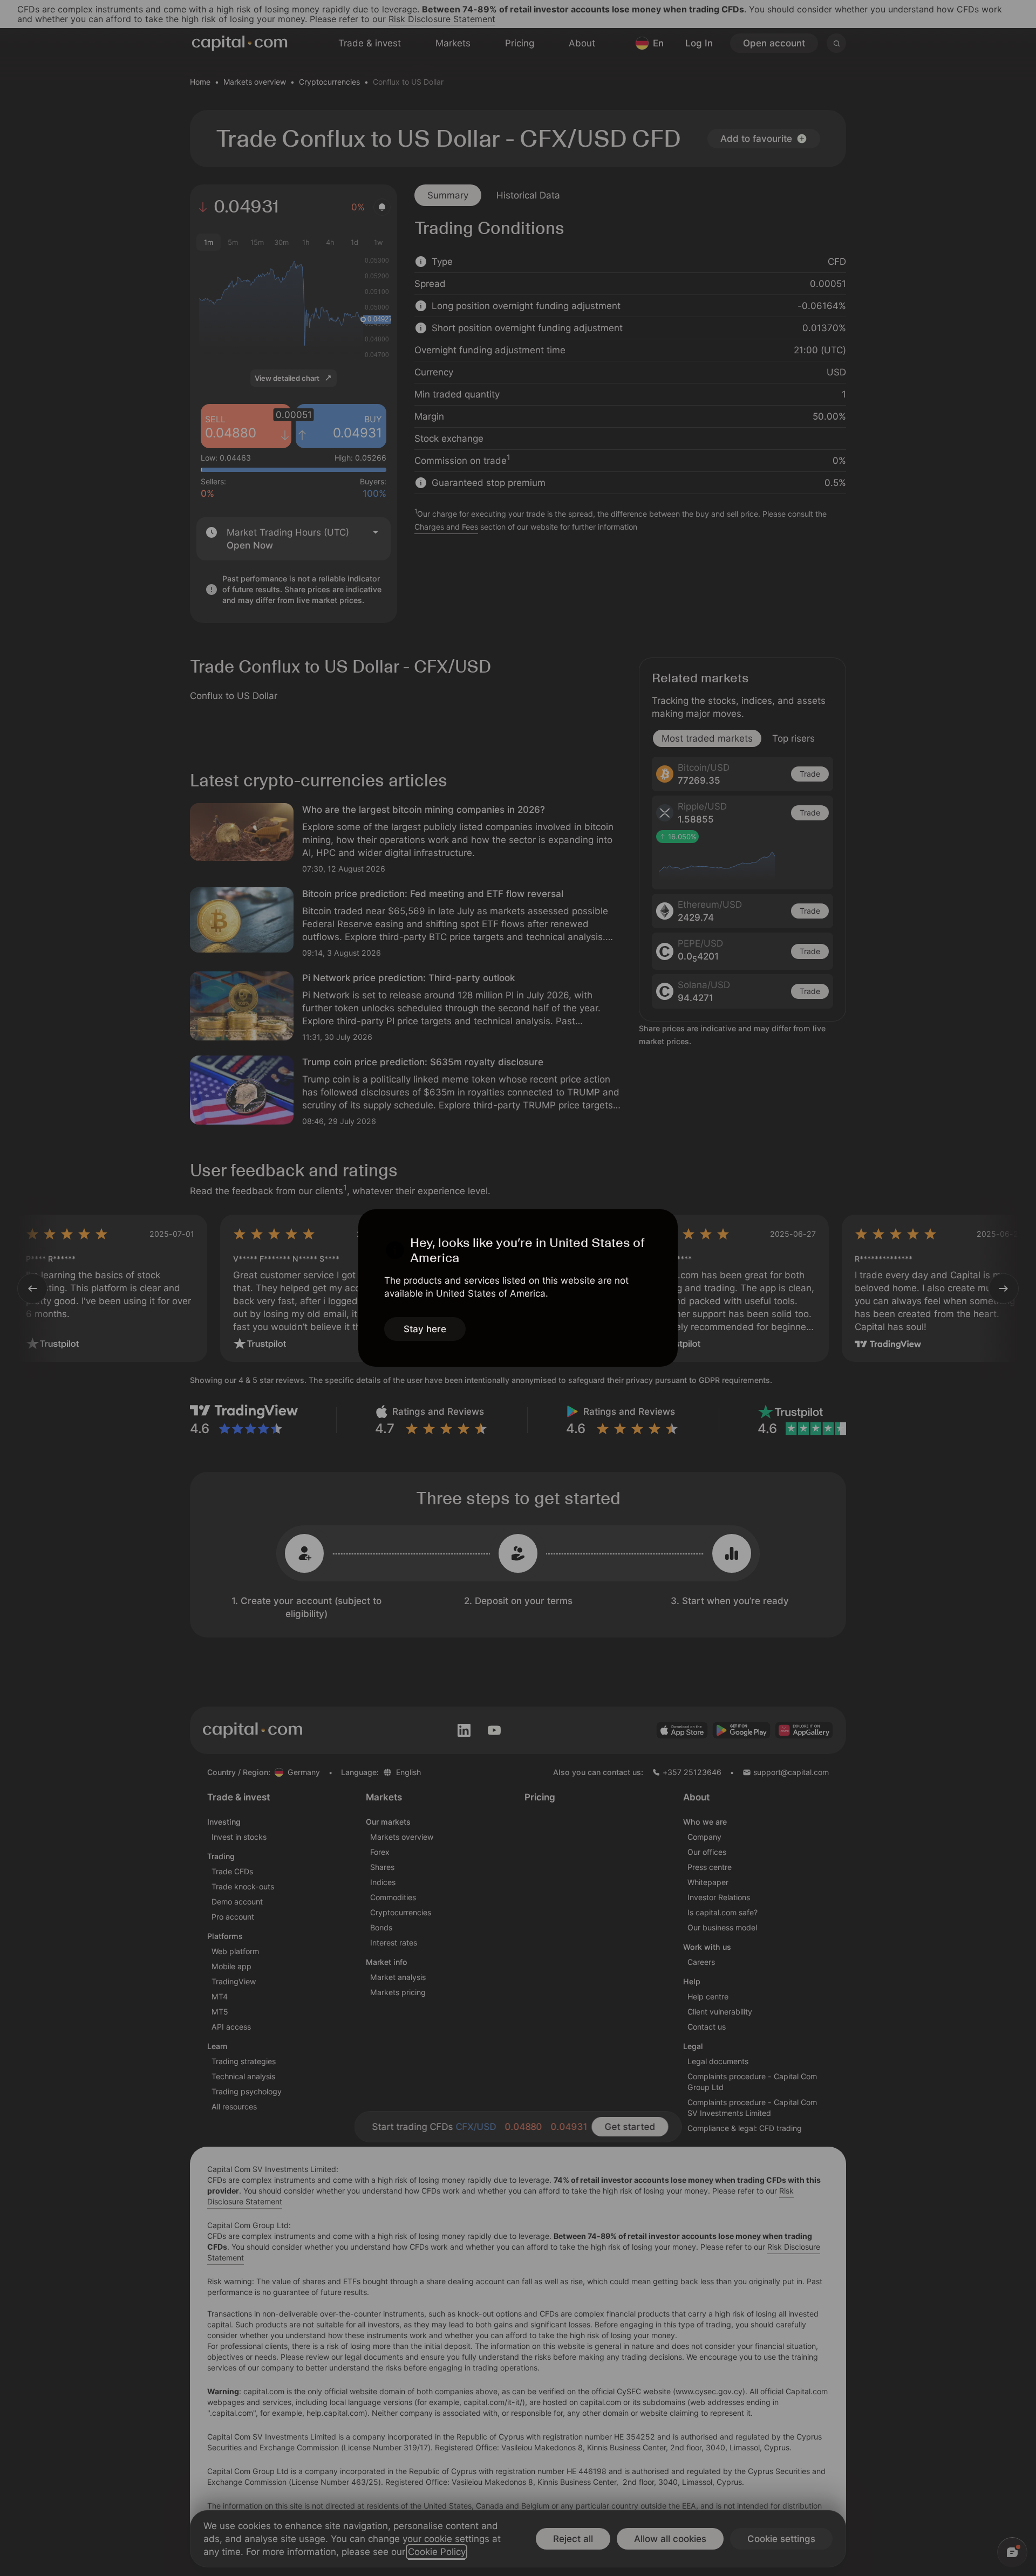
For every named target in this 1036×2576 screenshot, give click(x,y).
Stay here (425, 1329)
